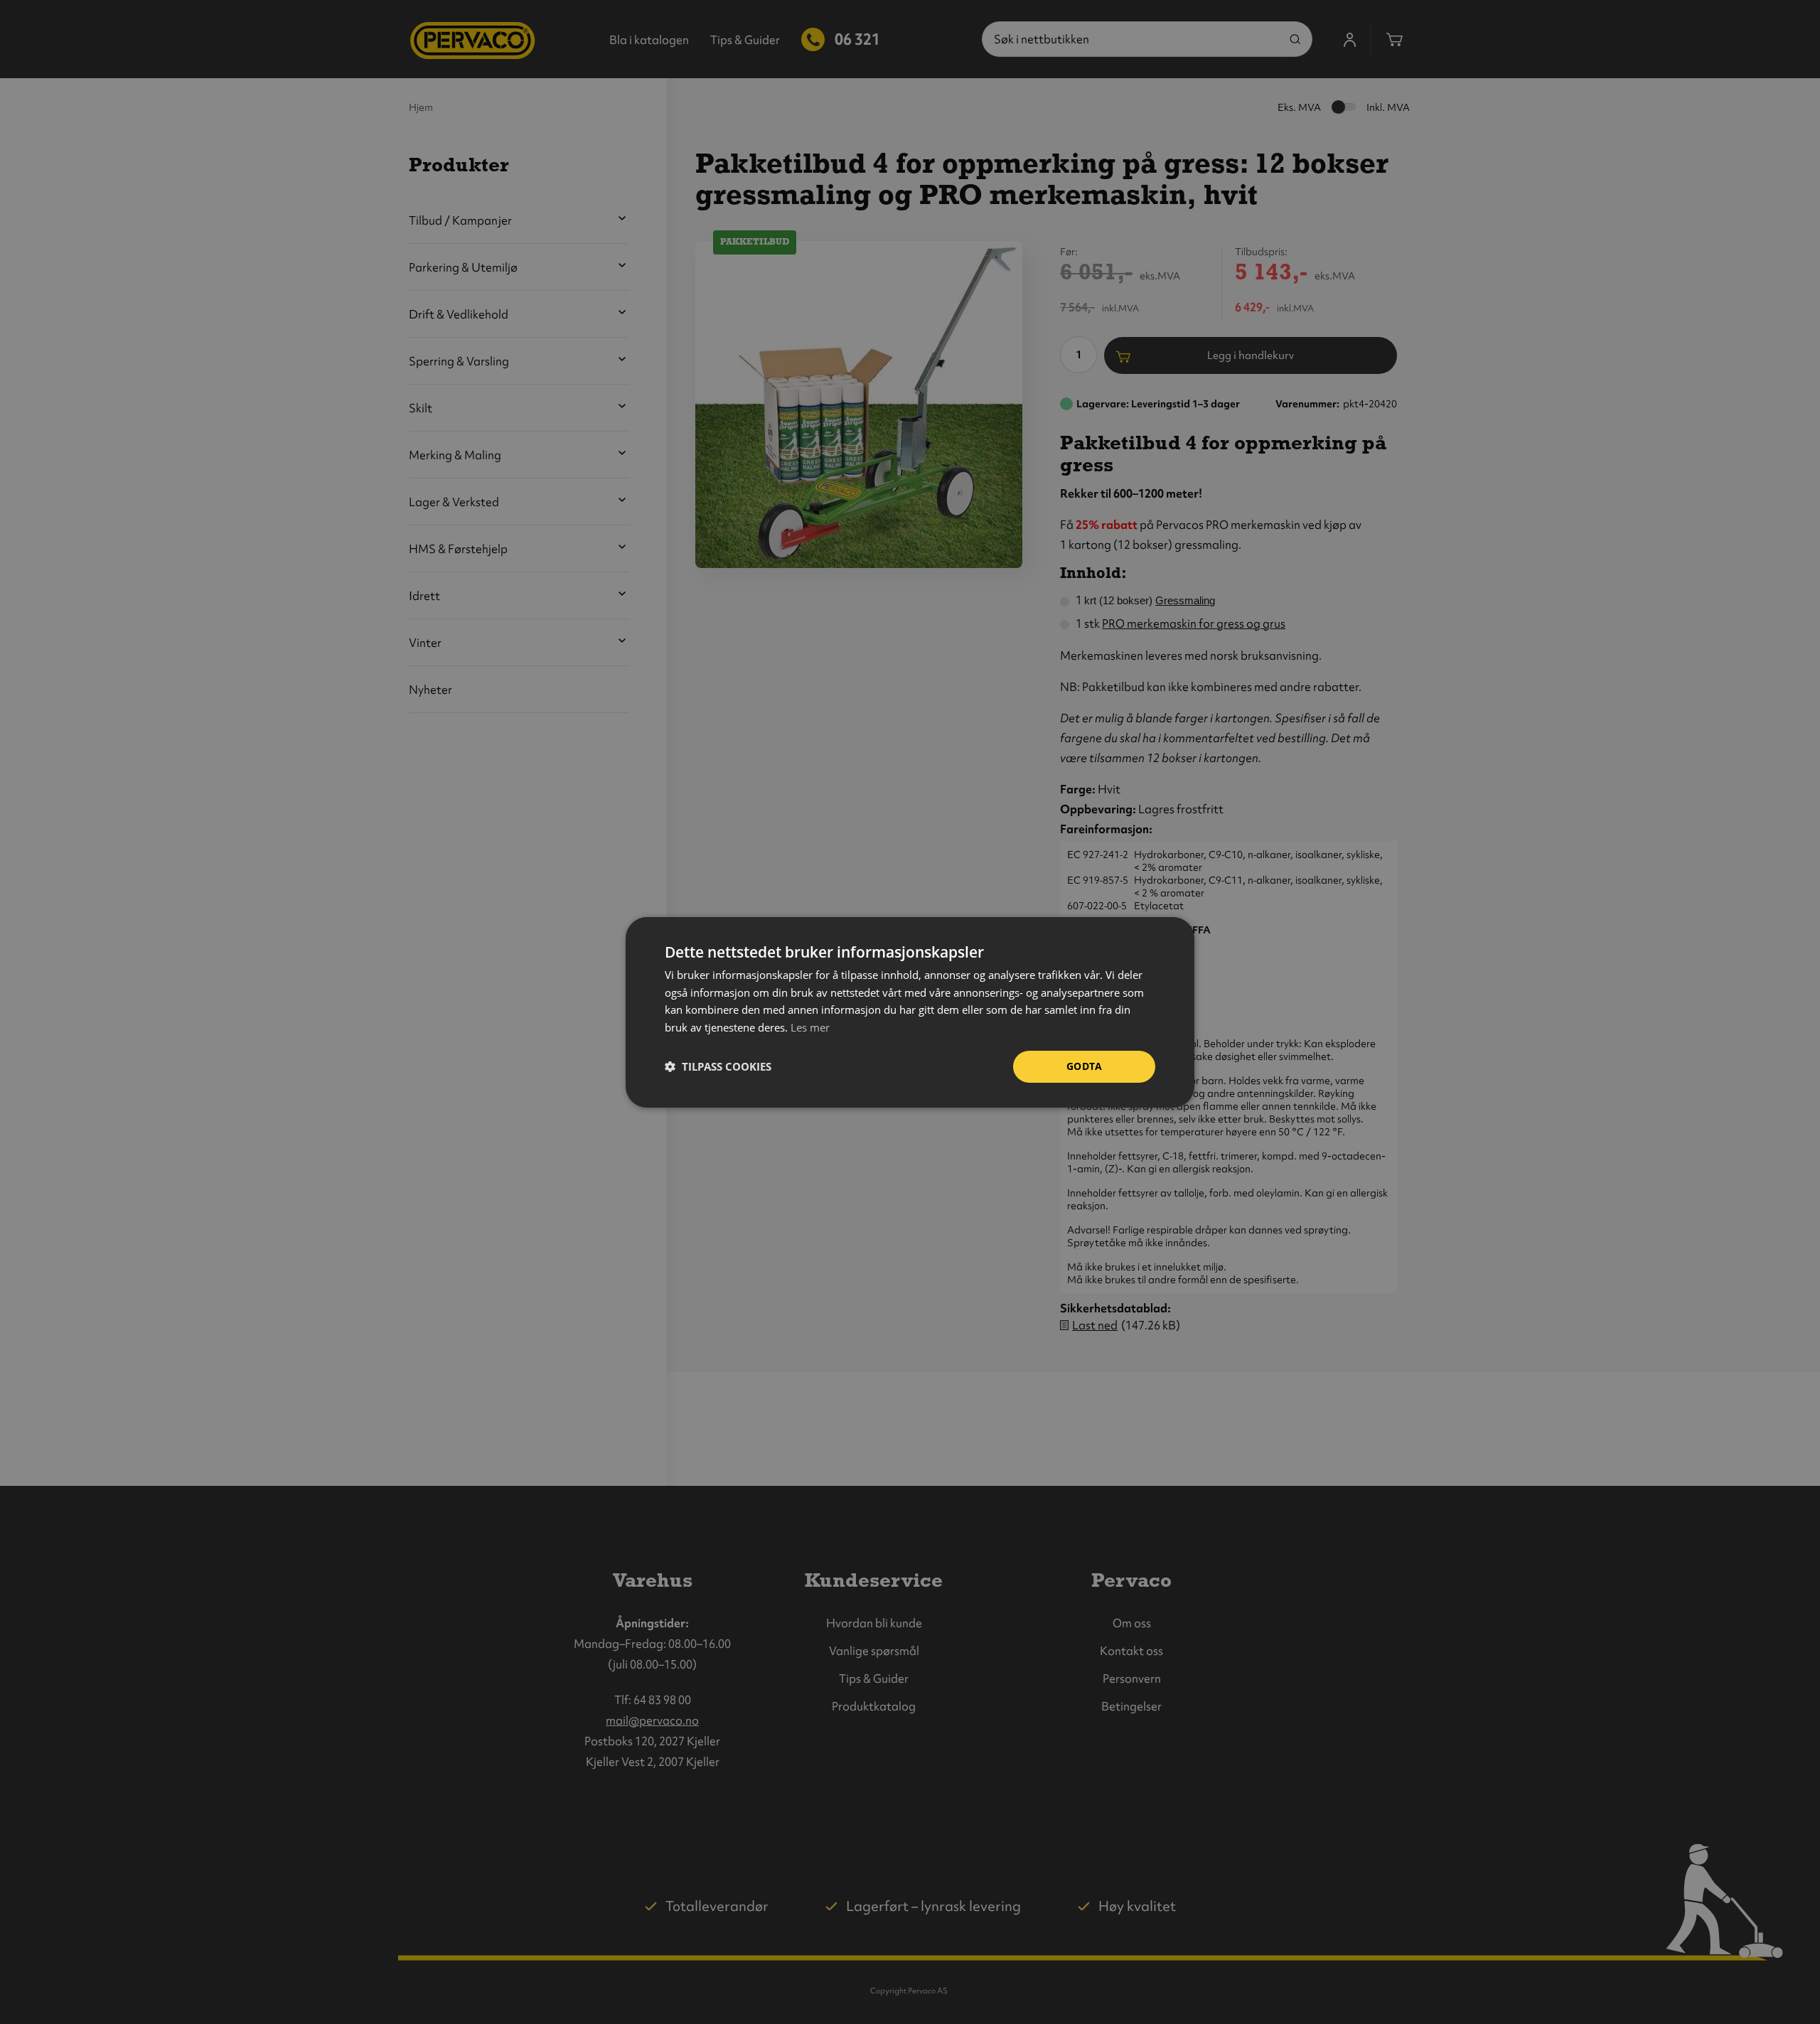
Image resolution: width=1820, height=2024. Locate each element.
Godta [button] (1084, 1066)
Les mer (810, 1027)
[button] (718, 1066)
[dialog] (910, 1012)
